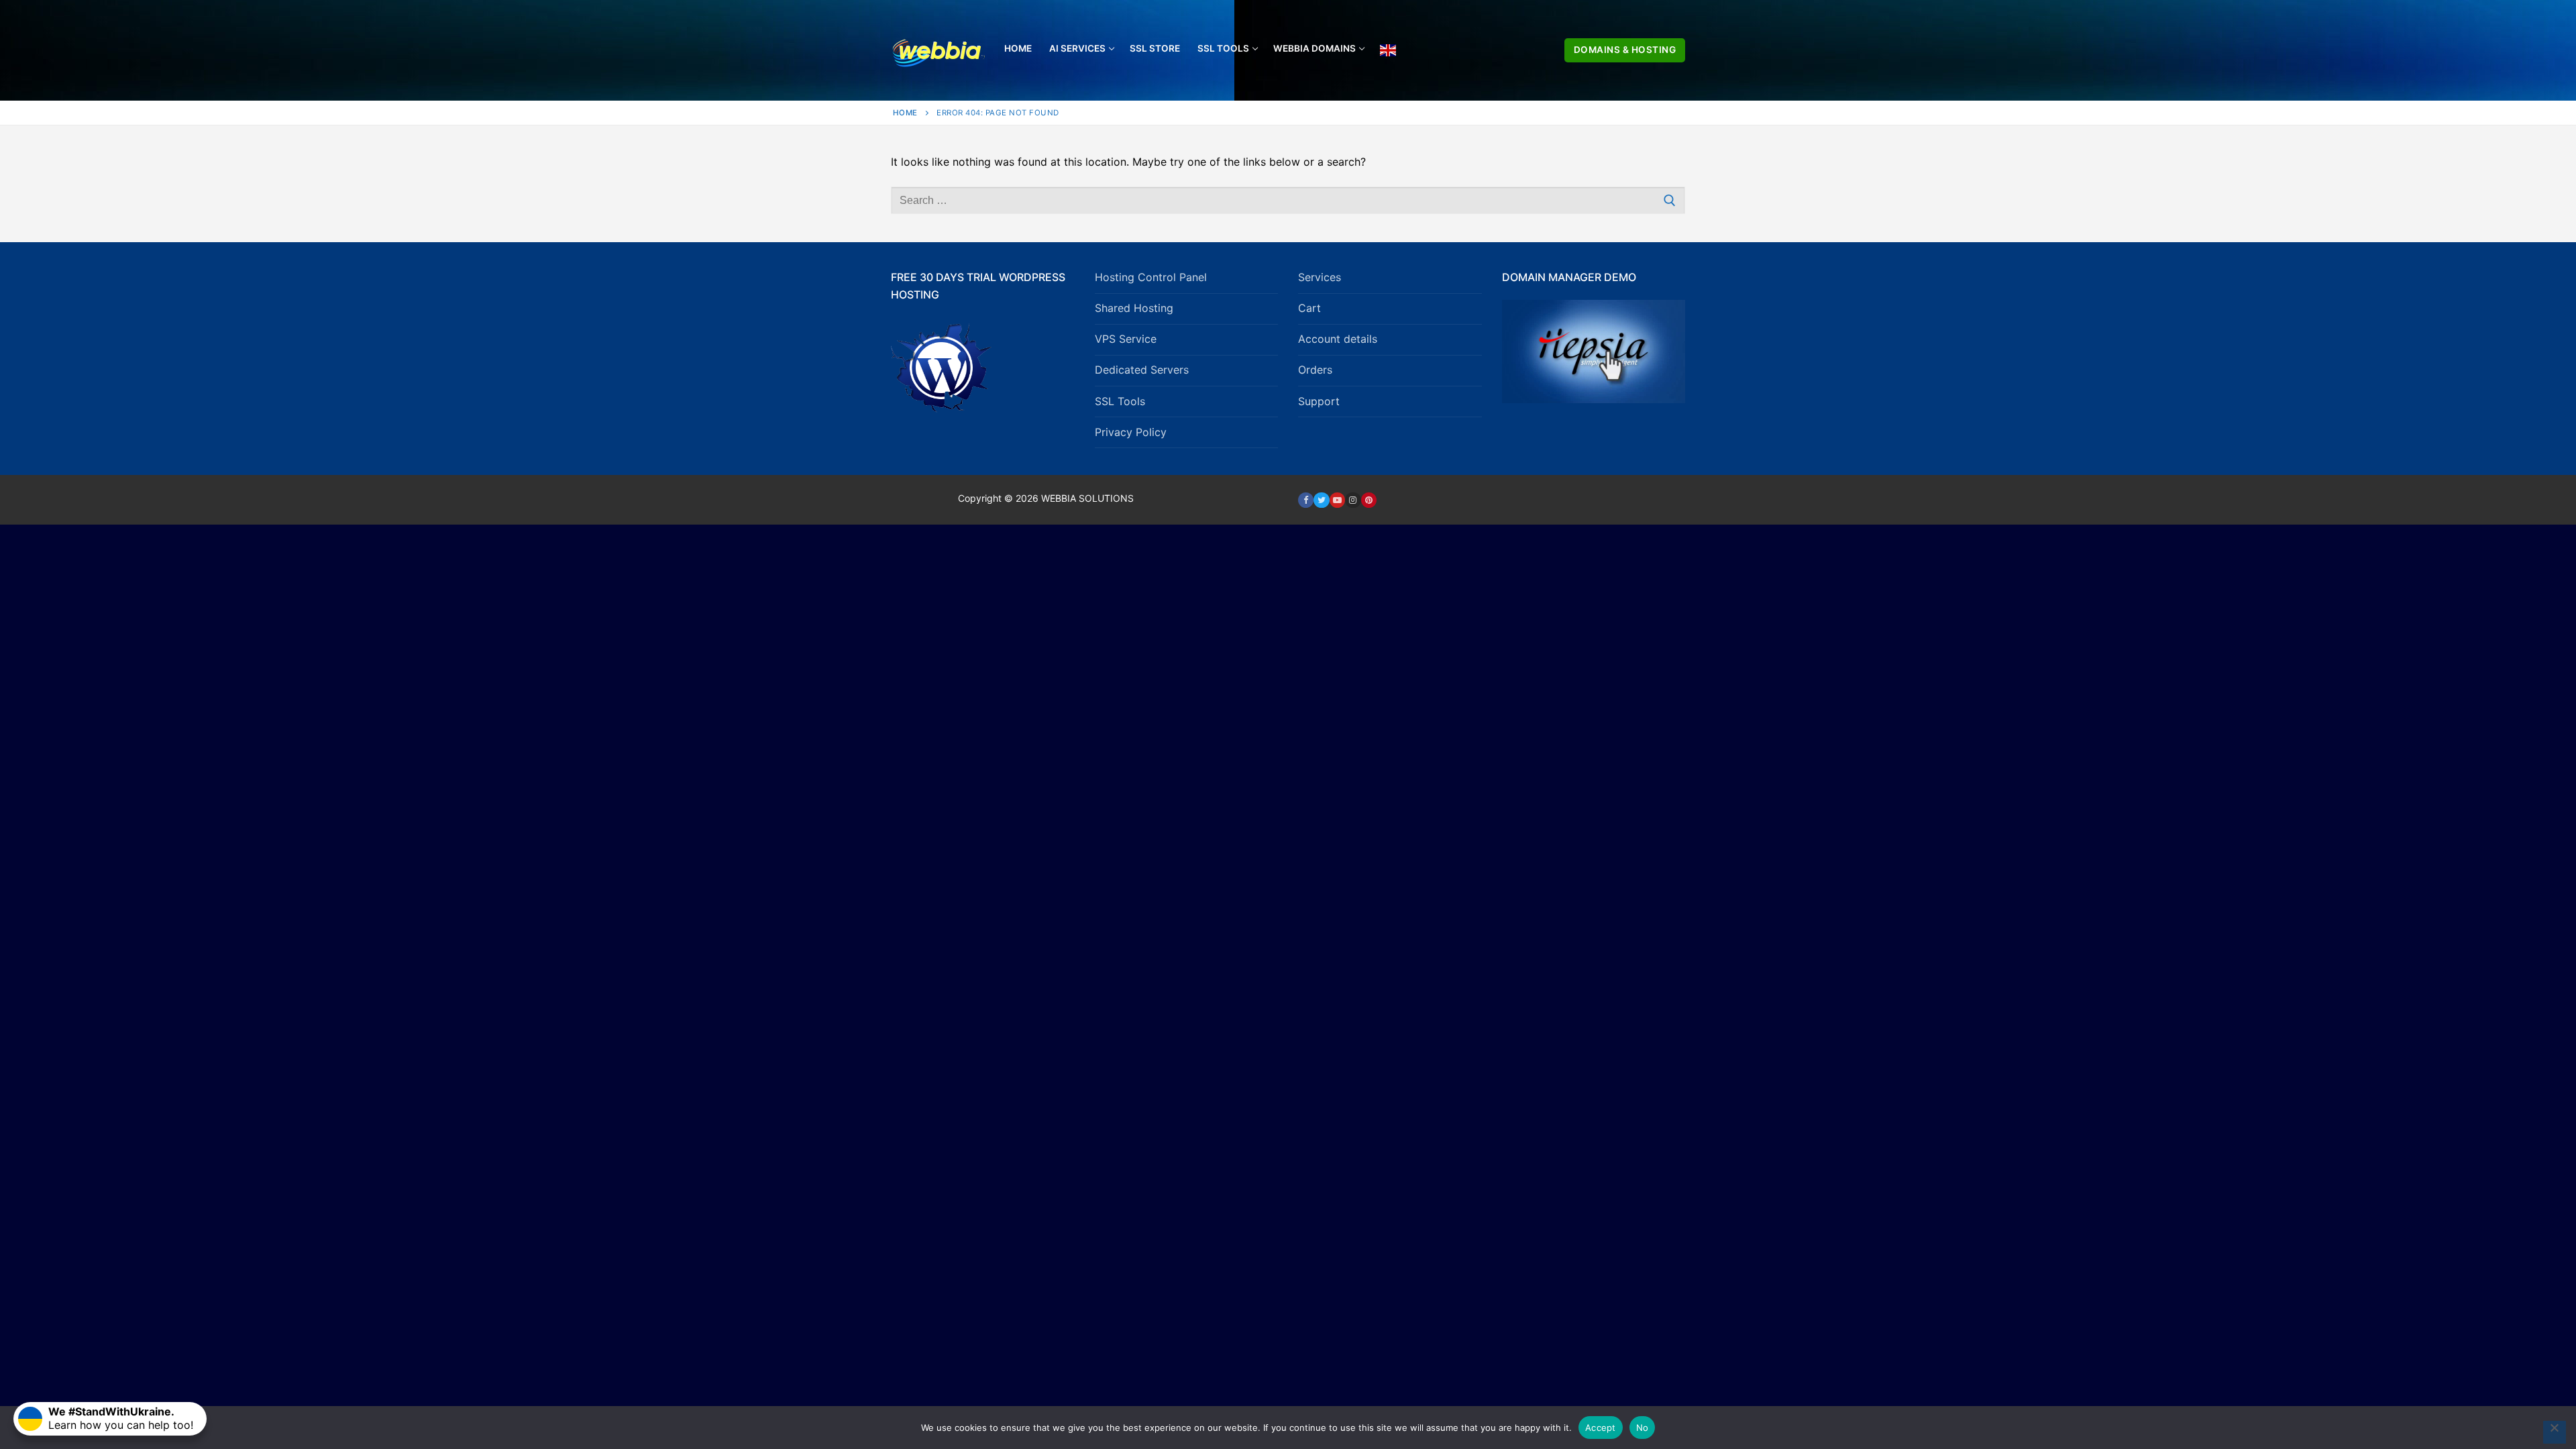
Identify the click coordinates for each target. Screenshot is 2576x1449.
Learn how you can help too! (121, 1418)
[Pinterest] (1369, 500)
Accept (1601, 1428)
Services (1320, 277)
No (1643, 1428)
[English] (1388, 50)
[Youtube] (1337, 500)
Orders (1315, 370)
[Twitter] (1321, 500)
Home (905, 113)
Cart (1309, 308)
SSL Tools (1120, 401)
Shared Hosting (1134, 308)
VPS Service (1126, 339)
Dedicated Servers (1142, 370)
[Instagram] (1353, 500)
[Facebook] (1306, 500)
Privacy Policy (1131, 432)
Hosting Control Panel (1151, 277)
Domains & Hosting (1625, 50)
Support (1319, 401)
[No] (2555, 1432)
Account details (1338, 339)
